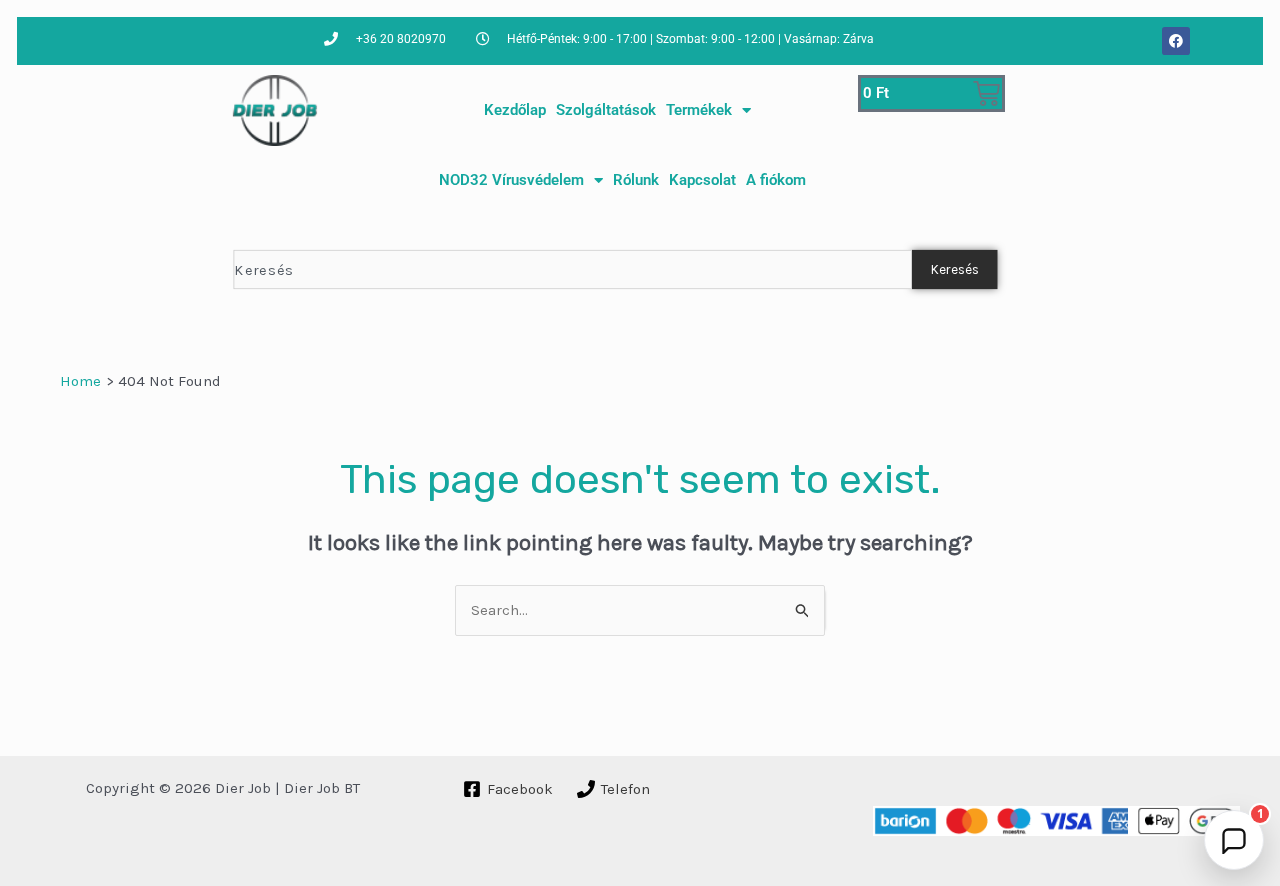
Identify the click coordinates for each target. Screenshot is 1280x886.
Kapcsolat (702, 180)
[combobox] (572, 269)
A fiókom (776, 180)
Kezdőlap (515, 110)
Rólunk (636, 180)
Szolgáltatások (606, 110)
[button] (1234, 840)
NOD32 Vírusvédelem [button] (511, 180)
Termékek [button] (699, 110)
